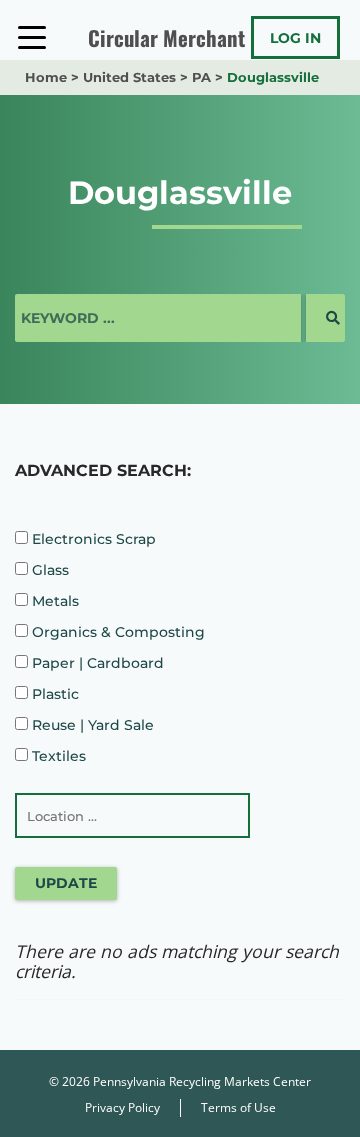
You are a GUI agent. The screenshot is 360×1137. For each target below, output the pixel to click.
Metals (53, 601)
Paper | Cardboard (96, 663)
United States (129, 77)
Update (66, 883)
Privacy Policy (122, 1107)
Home (46, 77)
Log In (295, 38)
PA (201, 77)
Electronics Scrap (92, 539)
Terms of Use (238, 1107)
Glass (48, 570)
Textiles (57, 756)
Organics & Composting (116, 632)
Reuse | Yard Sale (91, 725)
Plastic (53, 694)
